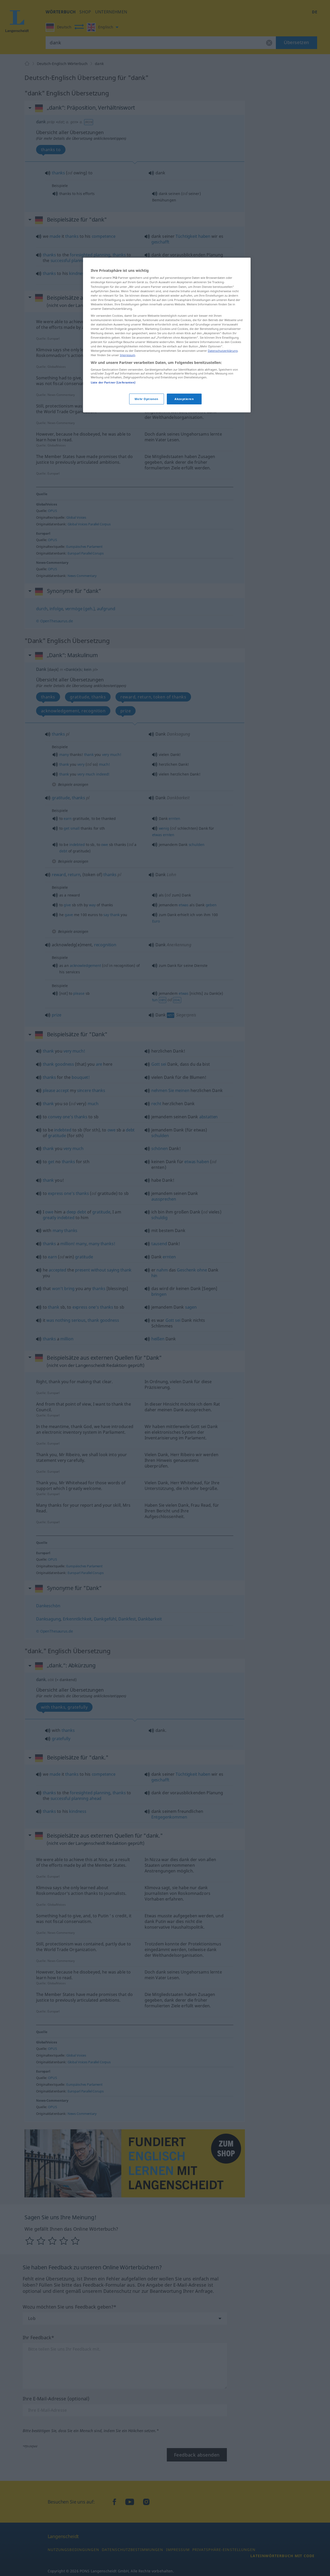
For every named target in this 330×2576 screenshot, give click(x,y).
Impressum (127, 355)
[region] (167, 335)
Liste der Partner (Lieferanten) (113, 382)
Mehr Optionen (146, 399)
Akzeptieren (184, 399)
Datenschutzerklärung (223, 351)
